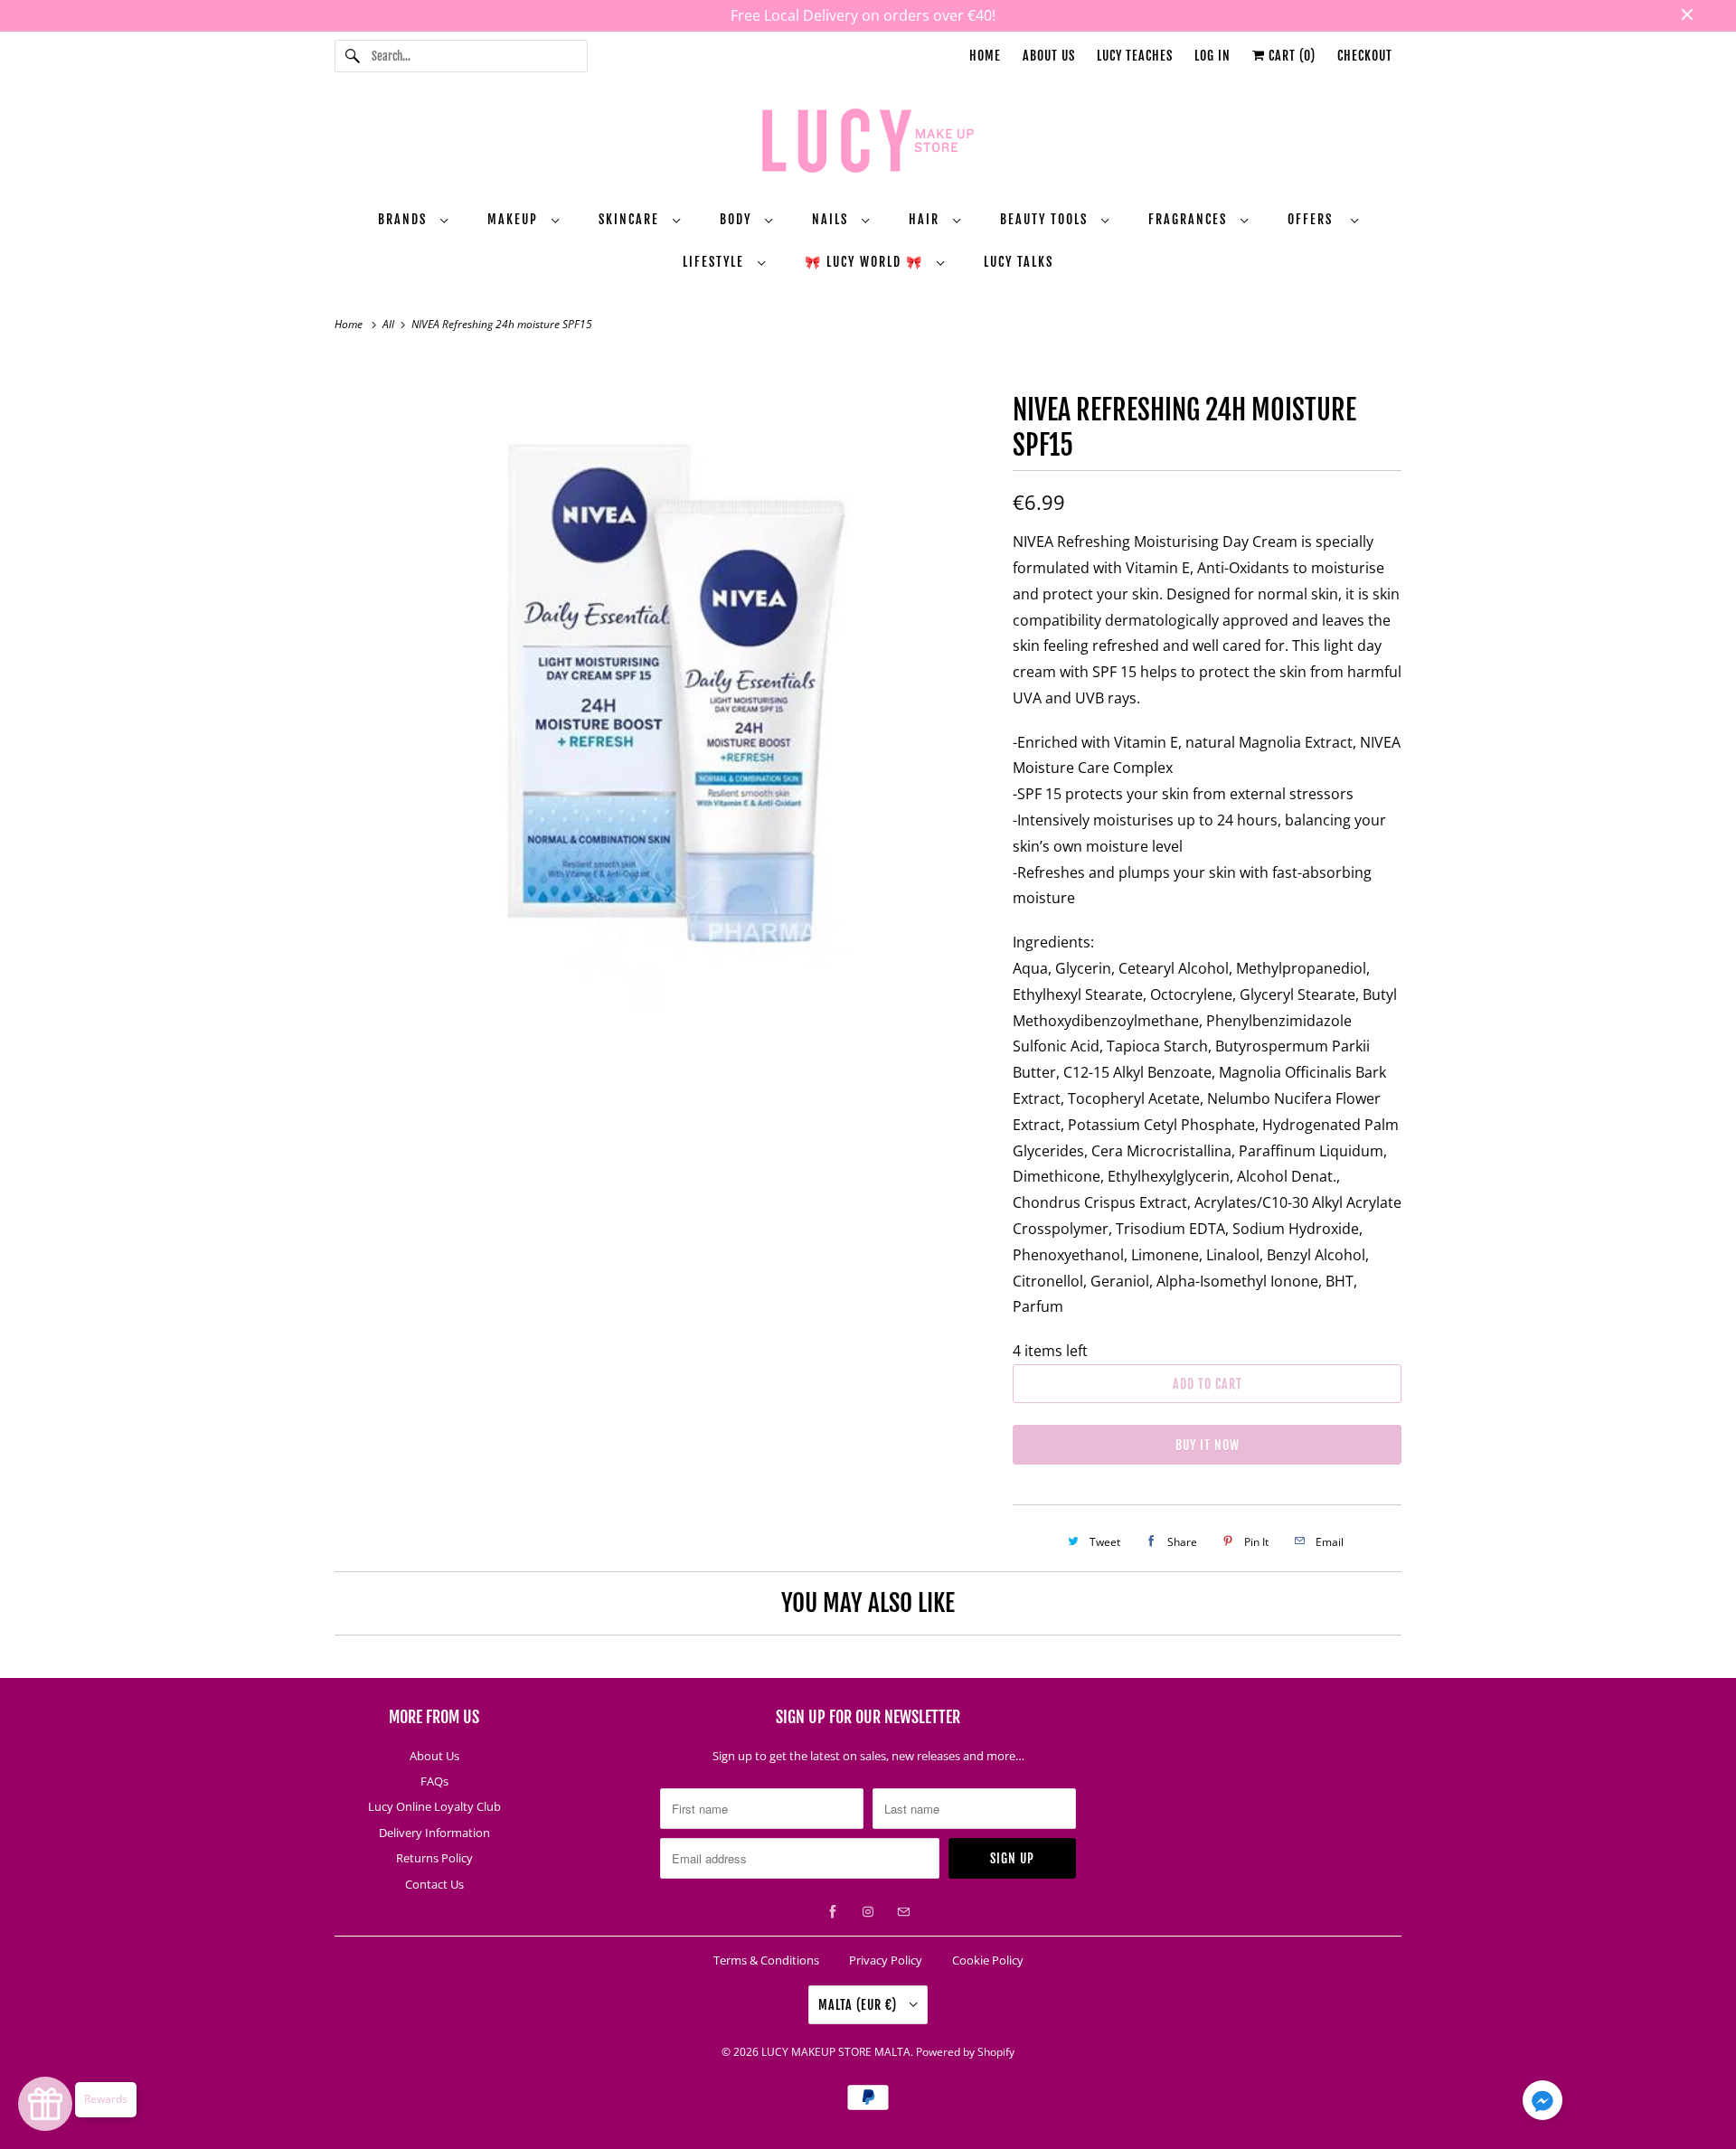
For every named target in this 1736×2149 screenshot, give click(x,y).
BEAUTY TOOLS (1046, 219)
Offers (1315, 219)
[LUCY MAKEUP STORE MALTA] (868, 144)
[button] (1543, 2104)
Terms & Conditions (766, 1960)
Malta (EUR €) (859, 2005)
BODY (738, 219)
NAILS (832, 219)
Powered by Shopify (965, 2052)
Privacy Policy (886, 1960)
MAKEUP (515, 219)
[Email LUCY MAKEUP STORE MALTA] (903, 1912)
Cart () (1290, 56)
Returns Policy (434, 1858)
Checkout (1365, 56)
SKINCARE (631, 219)
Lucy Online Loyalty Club (434, 1806)
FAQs (434, 1781)
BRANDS (405, 219)
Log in (1212, 56)
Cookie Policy (988, 1960)
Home (985, 56)
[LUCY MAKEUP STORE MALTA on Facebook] (833, 1912)
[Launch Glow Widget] (45, 2104)
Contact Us (434, 1884)
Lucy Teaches (1135, 56)
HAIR (926, 219)
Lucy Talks (1019, 262)
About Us (1049, 56)
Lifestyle (716, 262)
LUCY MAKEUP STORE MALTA (836, 2052)
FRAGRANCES (1190, 219)
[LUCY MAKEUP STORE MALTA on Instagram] (868, 1912)
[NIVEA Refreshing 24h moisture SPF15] (665, 685)
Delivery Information (434, 1833)
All (390, 324)
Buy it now (1208, 1445)
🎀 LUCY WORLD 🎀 (866, 262)
